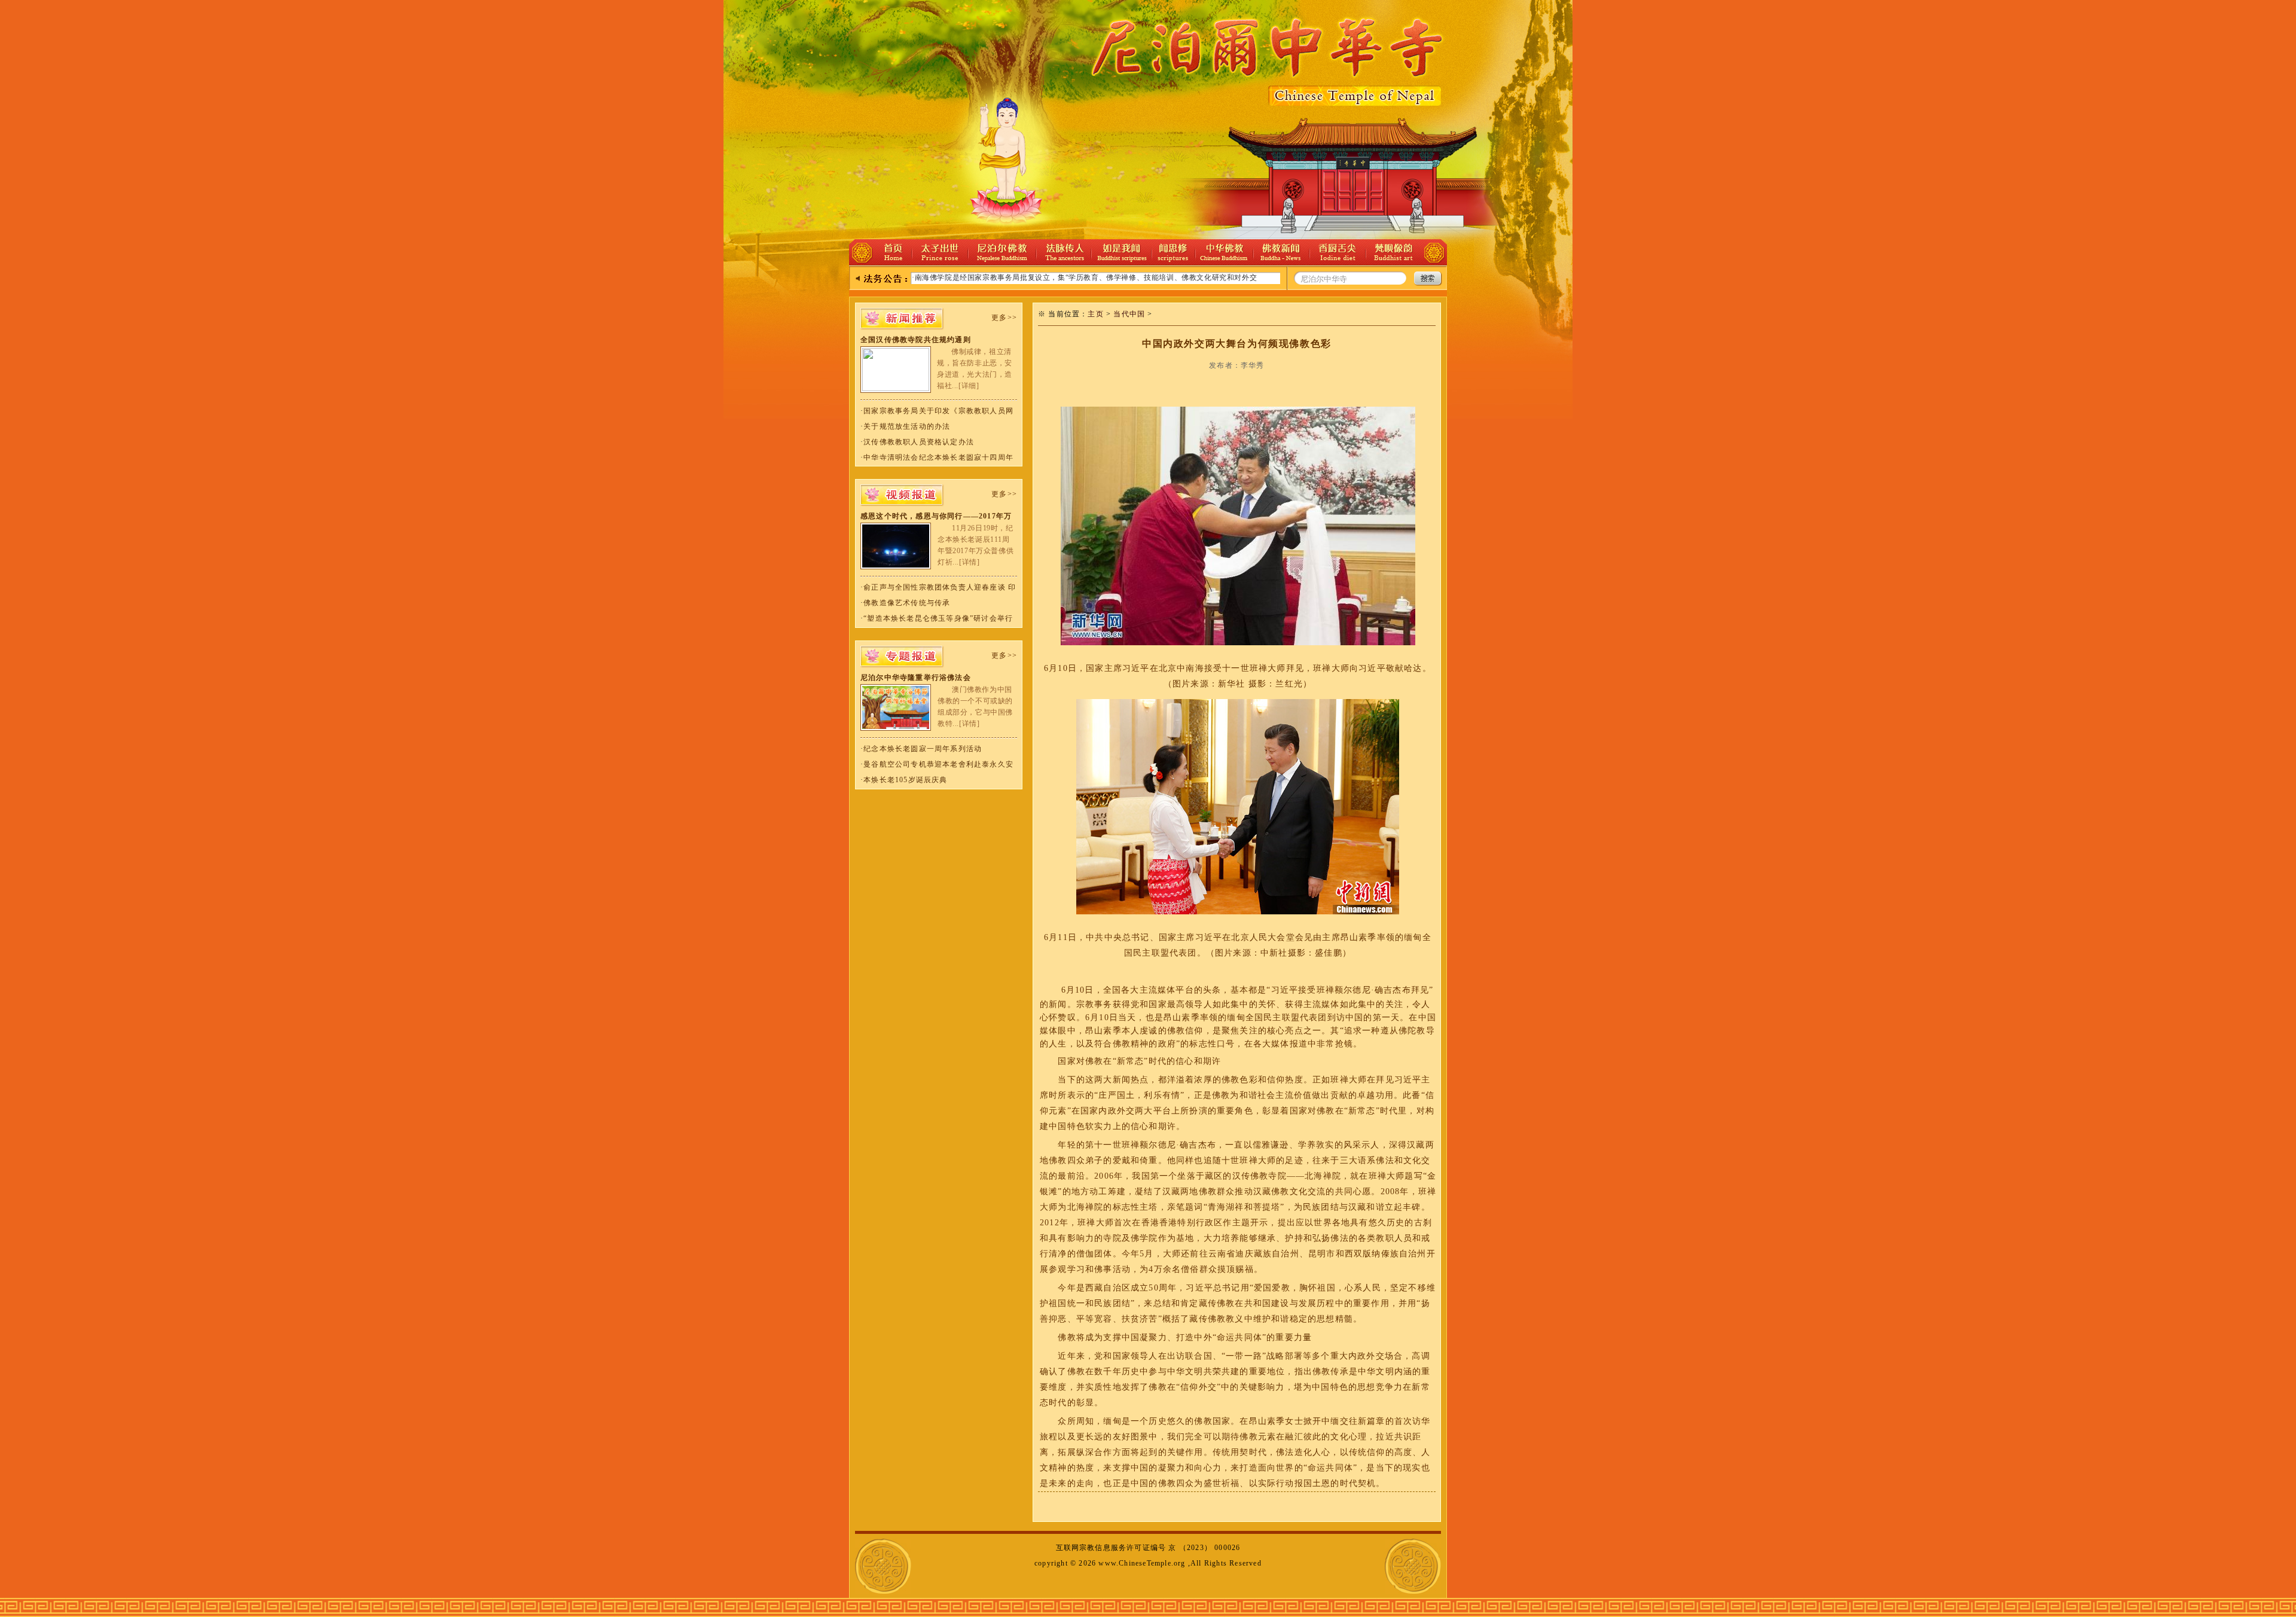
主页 (1095, 314)
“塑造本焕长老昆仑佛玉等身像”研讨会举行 (938, 618)
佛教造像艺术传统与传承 (907, 603)
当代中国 (1129, 314)
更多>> (1004, 318)
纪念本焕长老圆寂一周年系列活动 (923, 749)
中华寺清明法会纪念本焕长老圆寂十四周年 (938, 457)
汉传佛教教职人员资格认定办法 (919, 442)
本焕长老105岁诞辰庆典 (905, 780)
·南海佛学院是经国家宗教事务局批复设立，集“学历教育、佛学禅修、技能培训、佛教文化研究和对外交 (1084, 277)
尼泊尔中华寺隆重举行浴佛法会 (916, 678)
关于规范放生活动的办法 (907, 426)
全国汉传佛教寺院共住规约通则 (916, 340)
